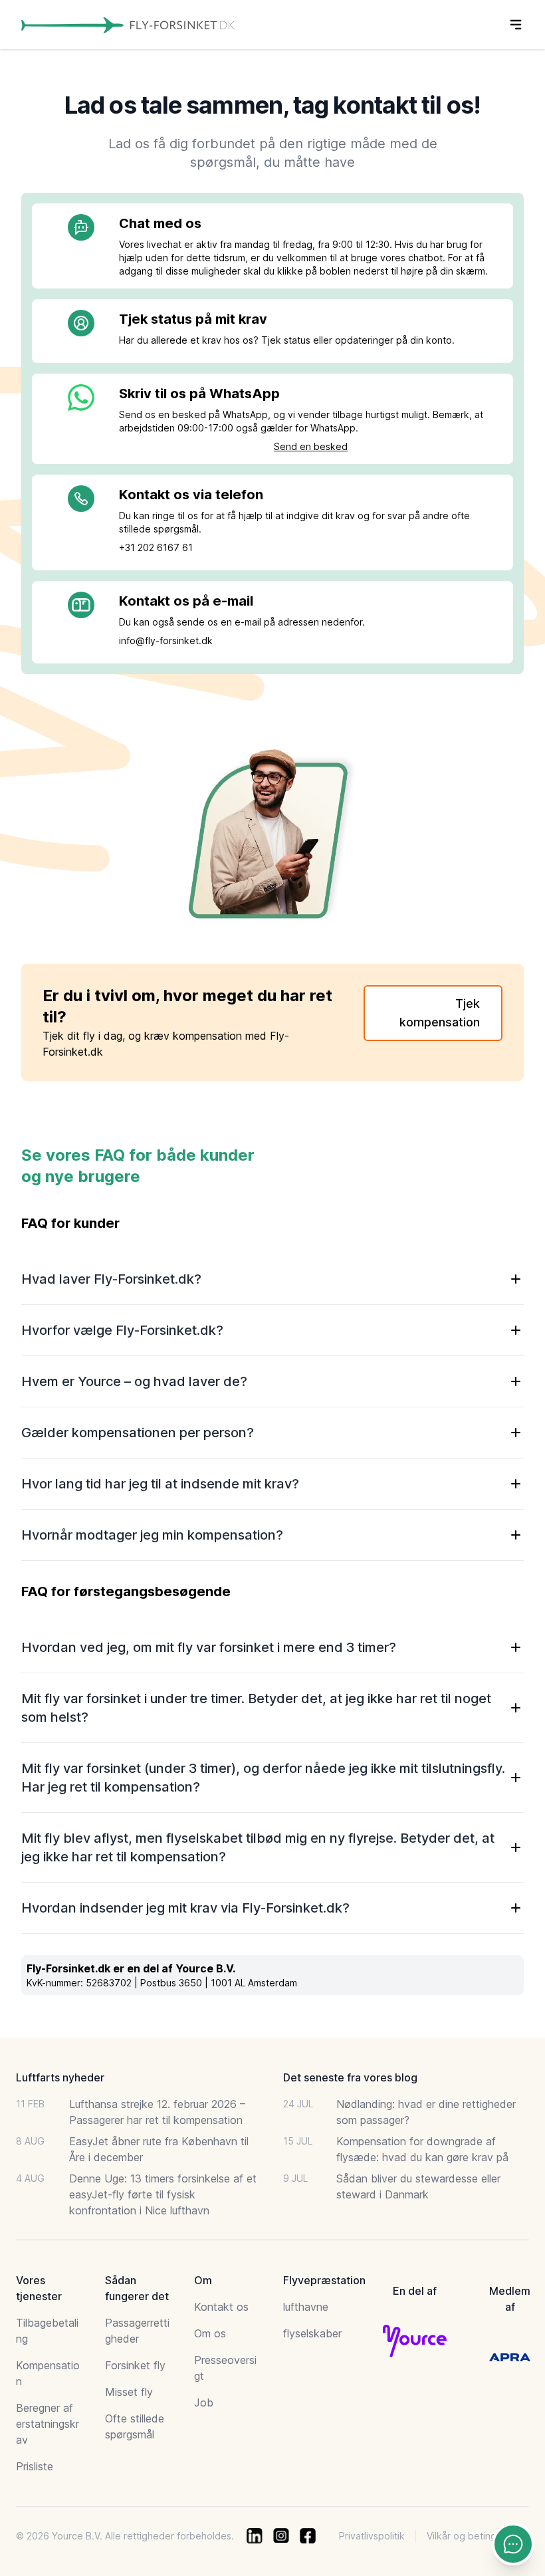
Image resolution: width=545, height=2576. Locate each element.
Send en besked (311, 446)
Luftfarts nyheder (60, 2077)
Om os (210, 2333)
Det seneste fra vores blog (350, 2077)
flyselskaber (312, 2333)
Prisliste (35, 2466)
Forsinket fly (135, 2365)
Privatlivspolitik (372, 2536)
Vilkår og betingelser (473, 2536)
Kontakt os (221, 2307)
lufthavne (306, 2307)
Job (204, 2402)
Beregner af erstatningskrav (48, 2424)
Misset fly (129, 2392)
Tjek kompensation (440, 1013)
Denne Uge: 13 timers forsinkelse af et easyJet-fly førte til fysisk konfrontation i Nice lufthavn (163, 2194)
